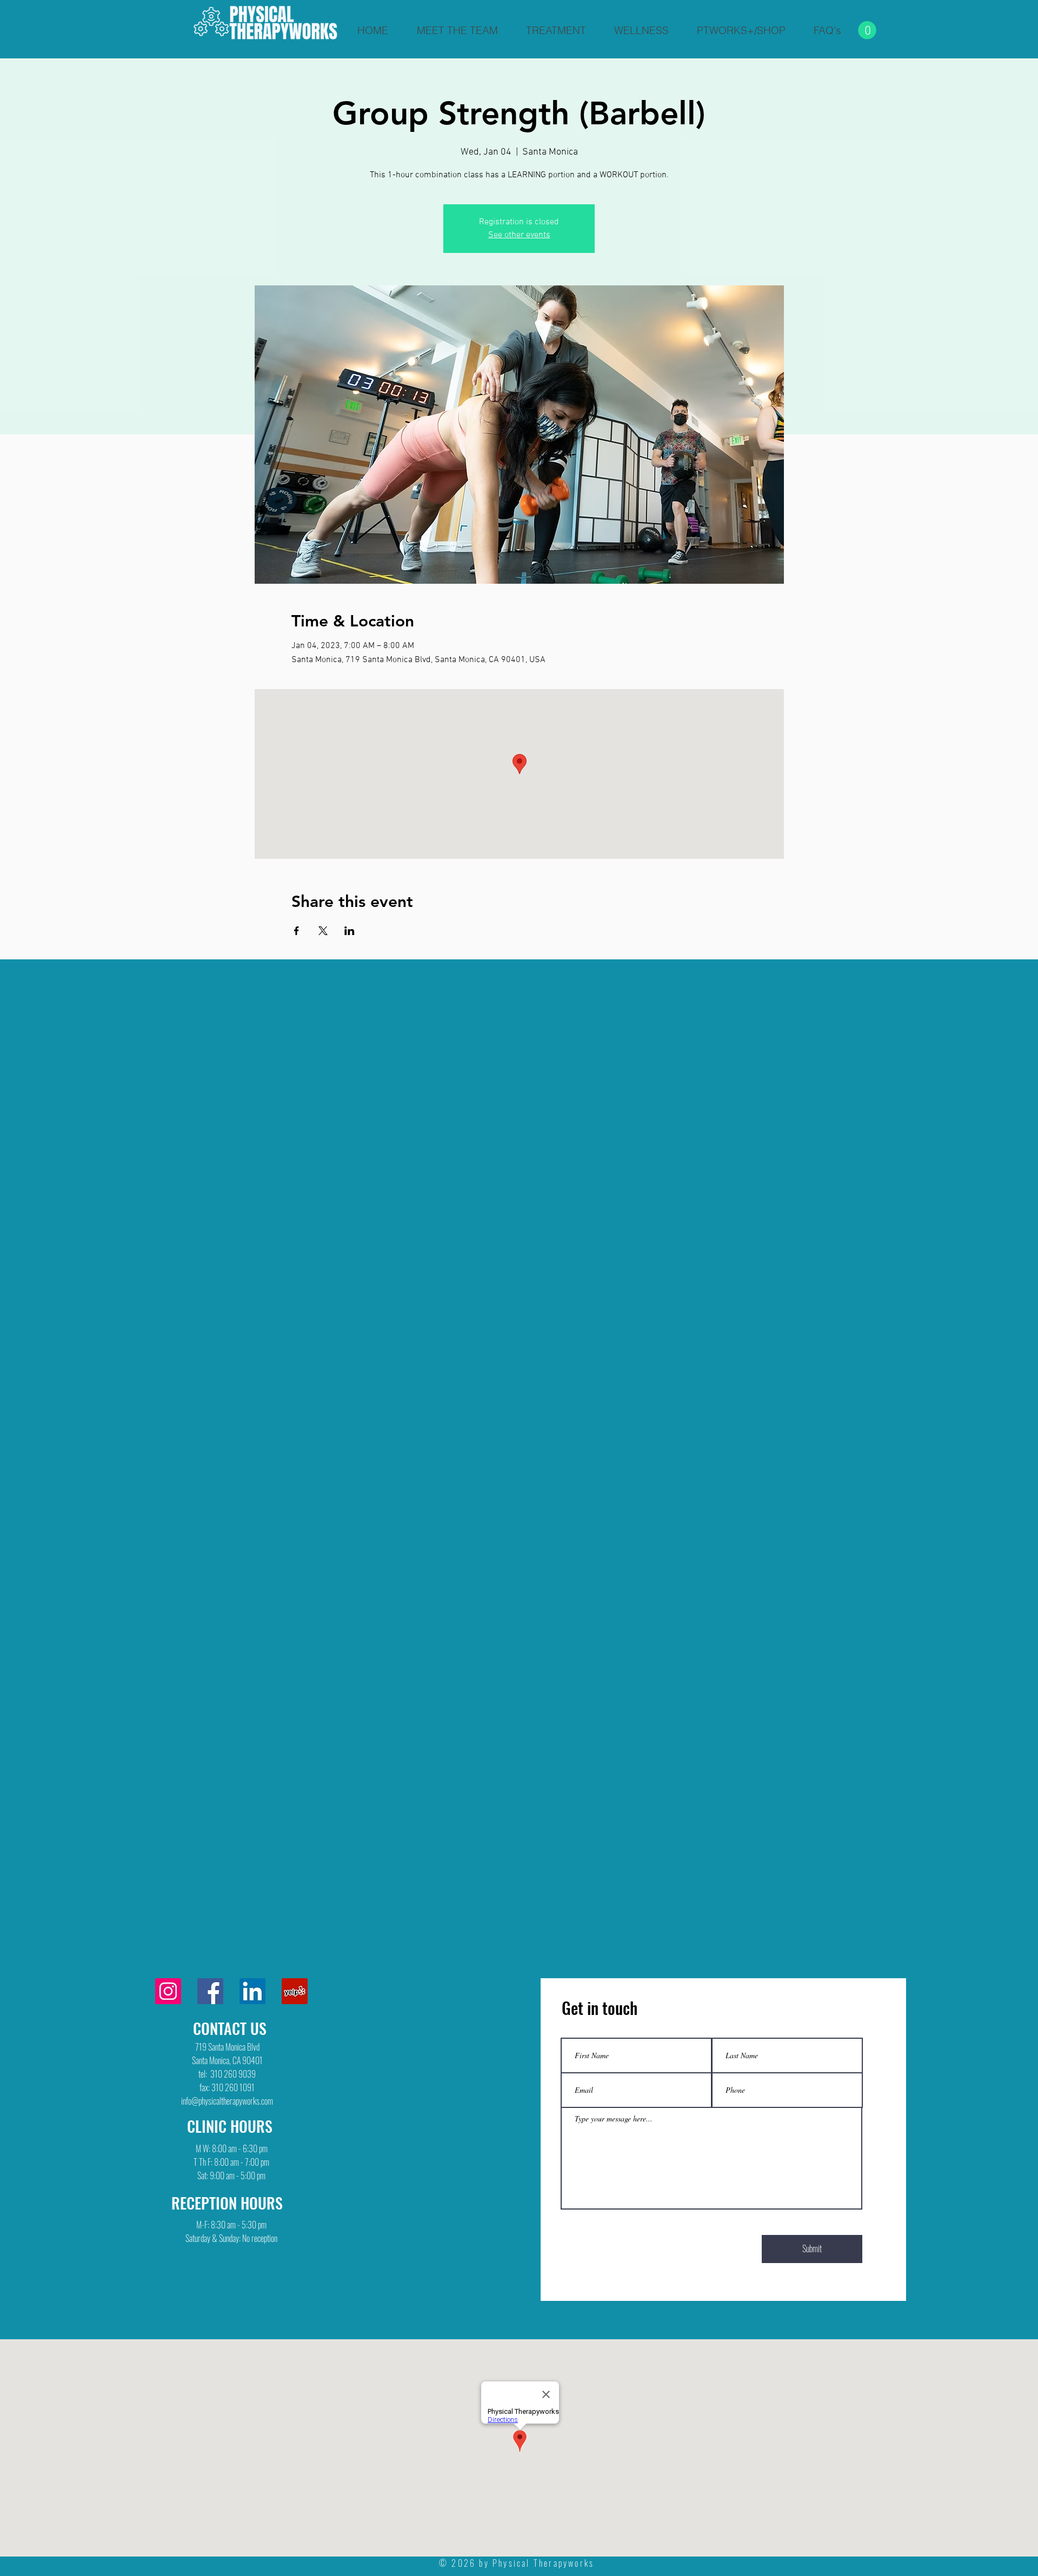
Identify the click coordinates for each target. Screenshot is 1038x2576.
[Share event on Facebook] (297, 931)
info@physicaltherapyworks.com (227, 2101)
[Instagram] (168, 1991)
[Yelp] (295, 1991)
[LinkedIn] (252, 1991)
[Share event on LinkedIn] (350, 931)
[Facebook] (210, 1991)
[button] (867, 30)
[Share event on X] (323, 931)
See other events (519, 235)
